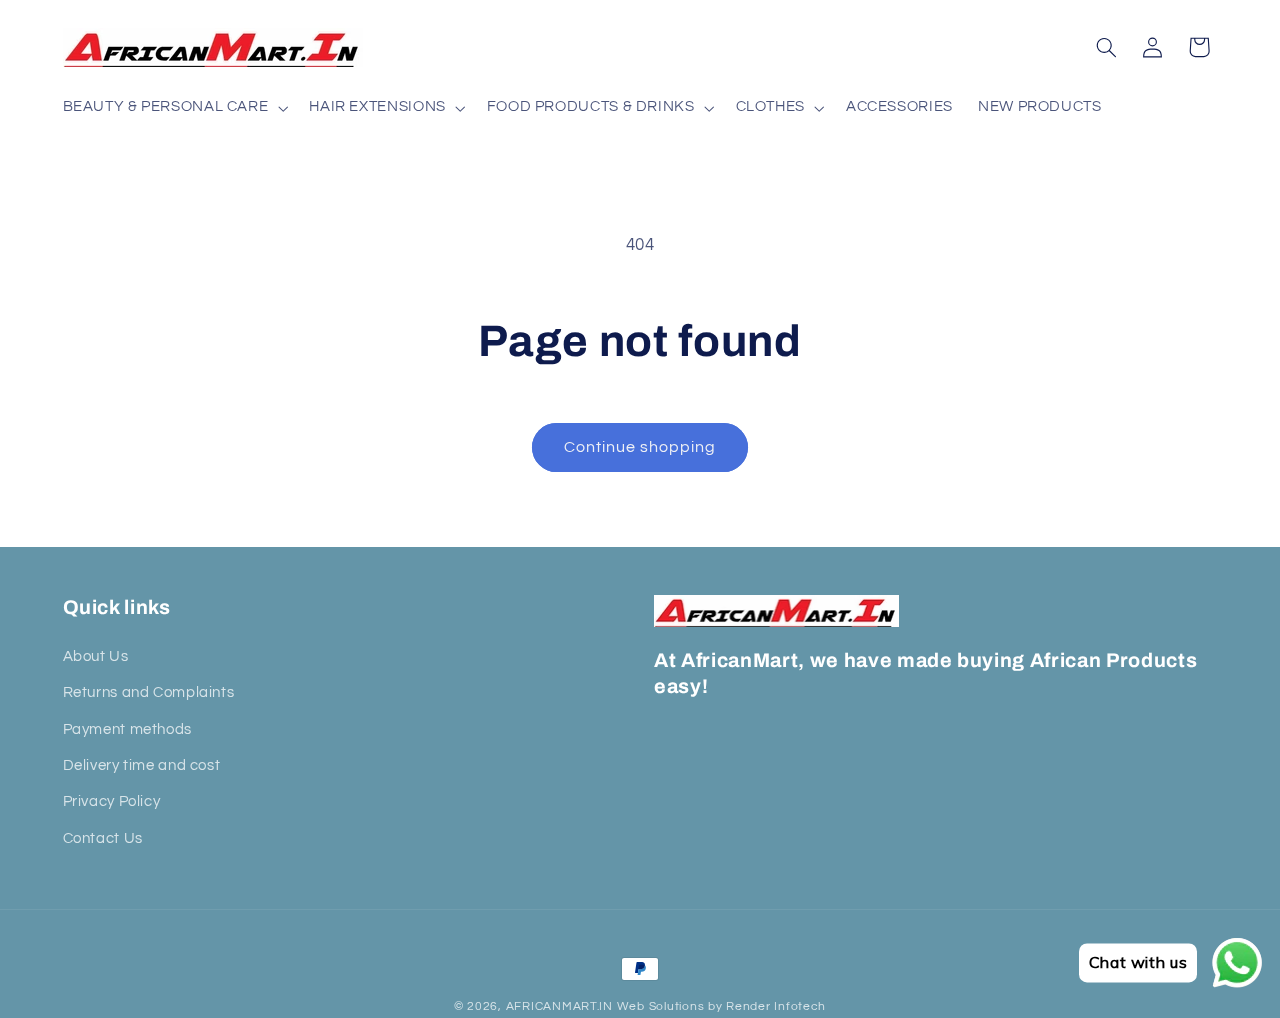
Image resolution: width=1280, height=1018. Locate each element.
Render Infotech (776, 1006)
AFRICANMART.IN (559, 1006)
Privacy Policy (112, 801)
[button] (173, 108)
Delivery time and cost (142, 765)
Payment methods (127, 728)
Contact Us (103, 837)
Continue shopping (640, 447)
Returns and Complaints (149, 692)
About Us (96, 655)
